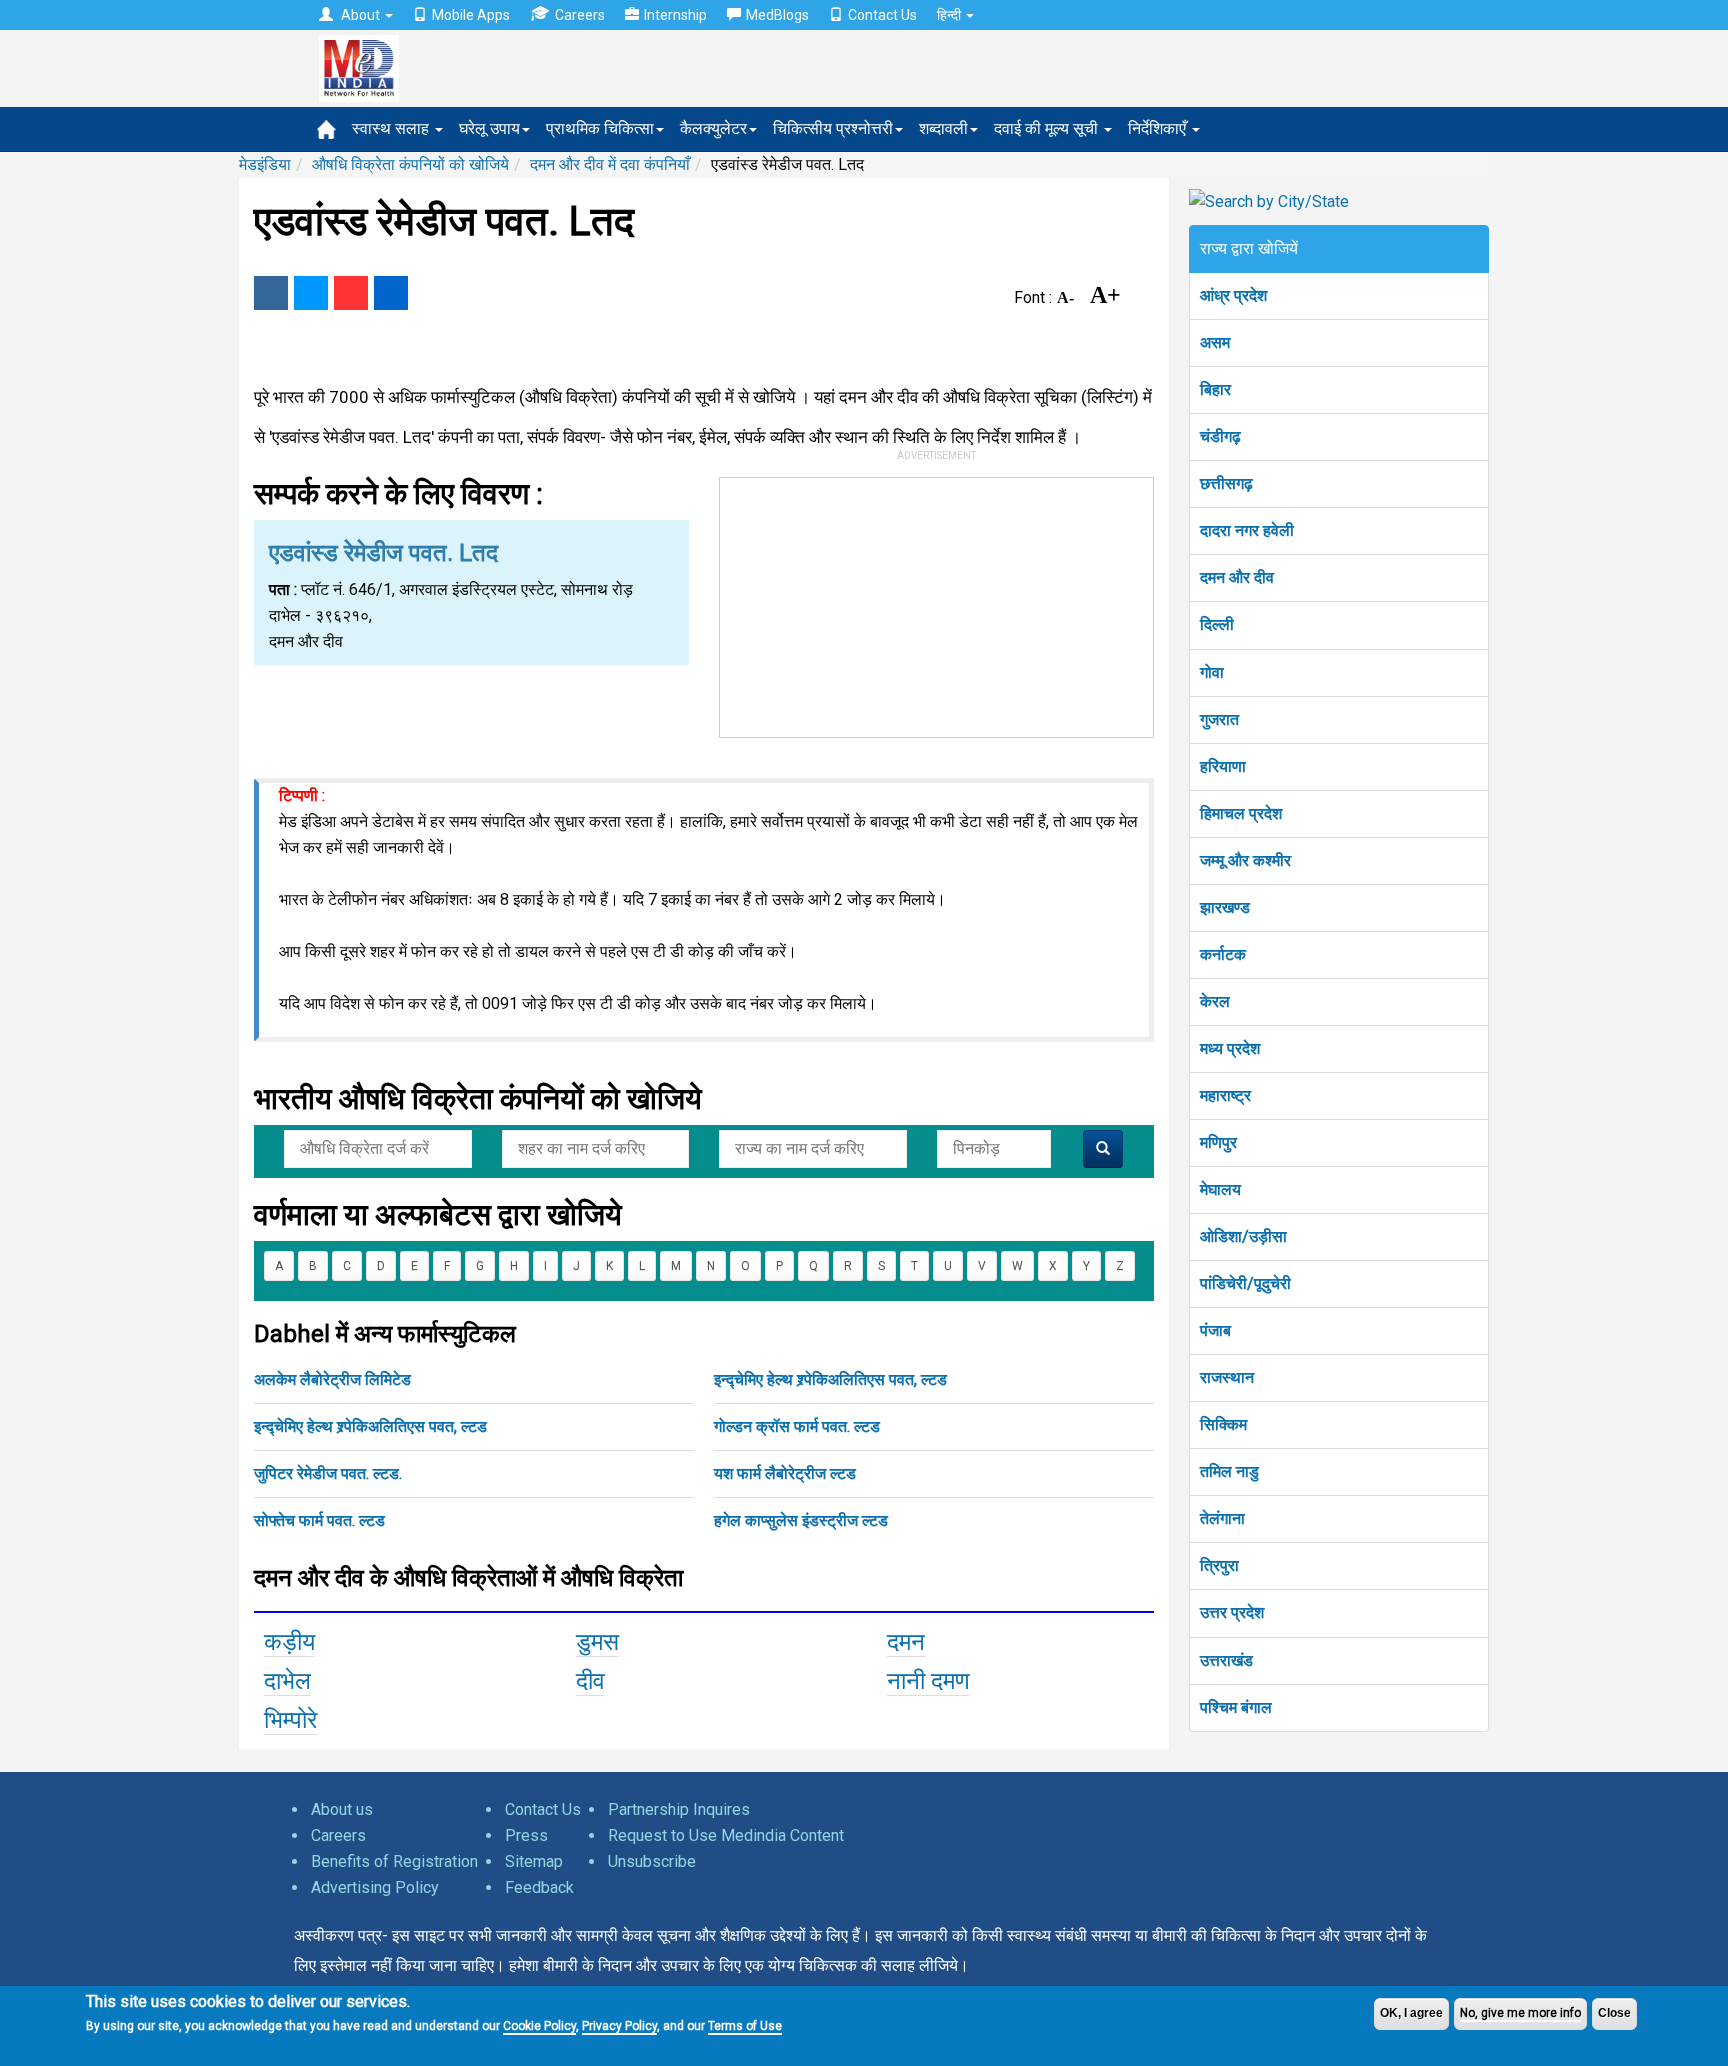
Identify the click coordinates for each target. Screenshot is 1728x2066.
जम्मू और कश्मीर (1245, 860)
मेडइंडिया (265, 164)
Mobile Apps (471, 15)
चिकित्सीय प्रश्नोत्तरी (833, 128)
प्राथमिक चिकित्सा (600, 128)
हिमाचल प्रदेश (1241, 813)
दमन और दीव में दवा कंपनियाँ (610, 164)
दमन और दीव (1237, 577)
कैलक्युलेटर (713, 128)
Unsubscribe (652, 1861)
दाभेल (287, 1681)
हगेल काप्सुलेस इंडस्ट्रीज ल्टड (801, 1520)
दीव (590, 1681)
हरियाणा (1223, 766)
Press (526, 1835)
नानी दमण (928, 1681)
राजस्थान (1227, 1377)
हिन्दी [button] (950, 15)
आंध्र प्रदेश (1233, 295)
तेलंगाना (1222, 1518)
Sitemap (534, 1861)
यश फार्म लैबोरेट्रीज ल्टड (785, 1473)
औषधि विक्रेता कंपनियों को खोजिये (410, 164)
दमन (906, 1642)
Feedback (539, 1887)
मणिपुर (1218, 1142)
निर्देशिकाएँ (1159, 128)
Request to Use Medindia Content (726, 1835)
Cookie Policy (539, 2026)
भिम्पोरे (290, 1720)
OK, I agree (1411, 2013)
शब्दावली (943, 128)
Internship (675, 15)
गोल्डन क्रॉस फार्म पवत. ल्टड (797, 1426)
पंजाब (1215, 1330)
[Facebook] (271, 293)
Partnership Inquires (679, 1809)
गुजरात (1219, 719)
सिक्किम (1223, 1424)
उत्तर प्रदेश (1232, 1612)
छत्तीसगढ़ (1226, 483)
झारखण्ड (1225, 907)
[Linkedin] (391, 293)
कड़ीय (289, 1642)
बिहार (1215, 389)
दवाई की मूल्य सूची (1048, 128)
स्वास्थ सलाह (392, 128)
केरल (1215, 1001)
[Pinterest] (351, 293)
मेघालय (1220, 1189)
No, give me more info (1520, 2013)
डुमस (597, 1642)
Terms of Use (745, 2026)
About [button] (360, 15)
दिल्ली (1217, 624)
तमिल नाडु (1229, 1471)
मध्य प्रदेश (1230, 1048)
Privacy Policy (619, 2026)
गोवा (1212, 672)
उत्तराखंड (1226, 1660)
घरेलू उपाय (489, 128)
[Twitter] (311, 293)
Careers (580, 15)
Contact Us (882, 15)
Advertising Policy (375, 1887)
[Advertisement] (937, 603)
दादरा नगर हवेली (1247, 530)
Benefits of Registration (394, 1861)
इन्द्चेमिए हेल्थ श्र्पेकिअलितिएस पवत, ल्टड (830, 1379)
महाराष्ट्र (1225, 1095)
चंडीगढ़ (1220, 436)
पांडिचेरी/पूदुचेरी (1245, 1283)
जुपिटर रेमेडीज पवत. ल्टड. (328, 1473)
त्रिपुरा (1219, 1565)
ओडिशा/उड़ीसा (1243, 1236)
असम (1215, 342)
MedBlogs (777, 15)
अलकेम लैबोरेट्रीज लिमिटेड (332, 1379)
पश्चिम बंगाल (1236, 1707)
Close (1614, 2013)
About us (342, 1809)
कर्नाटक (1223, 954)
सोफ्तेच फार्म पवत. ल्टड (319, 1520)
